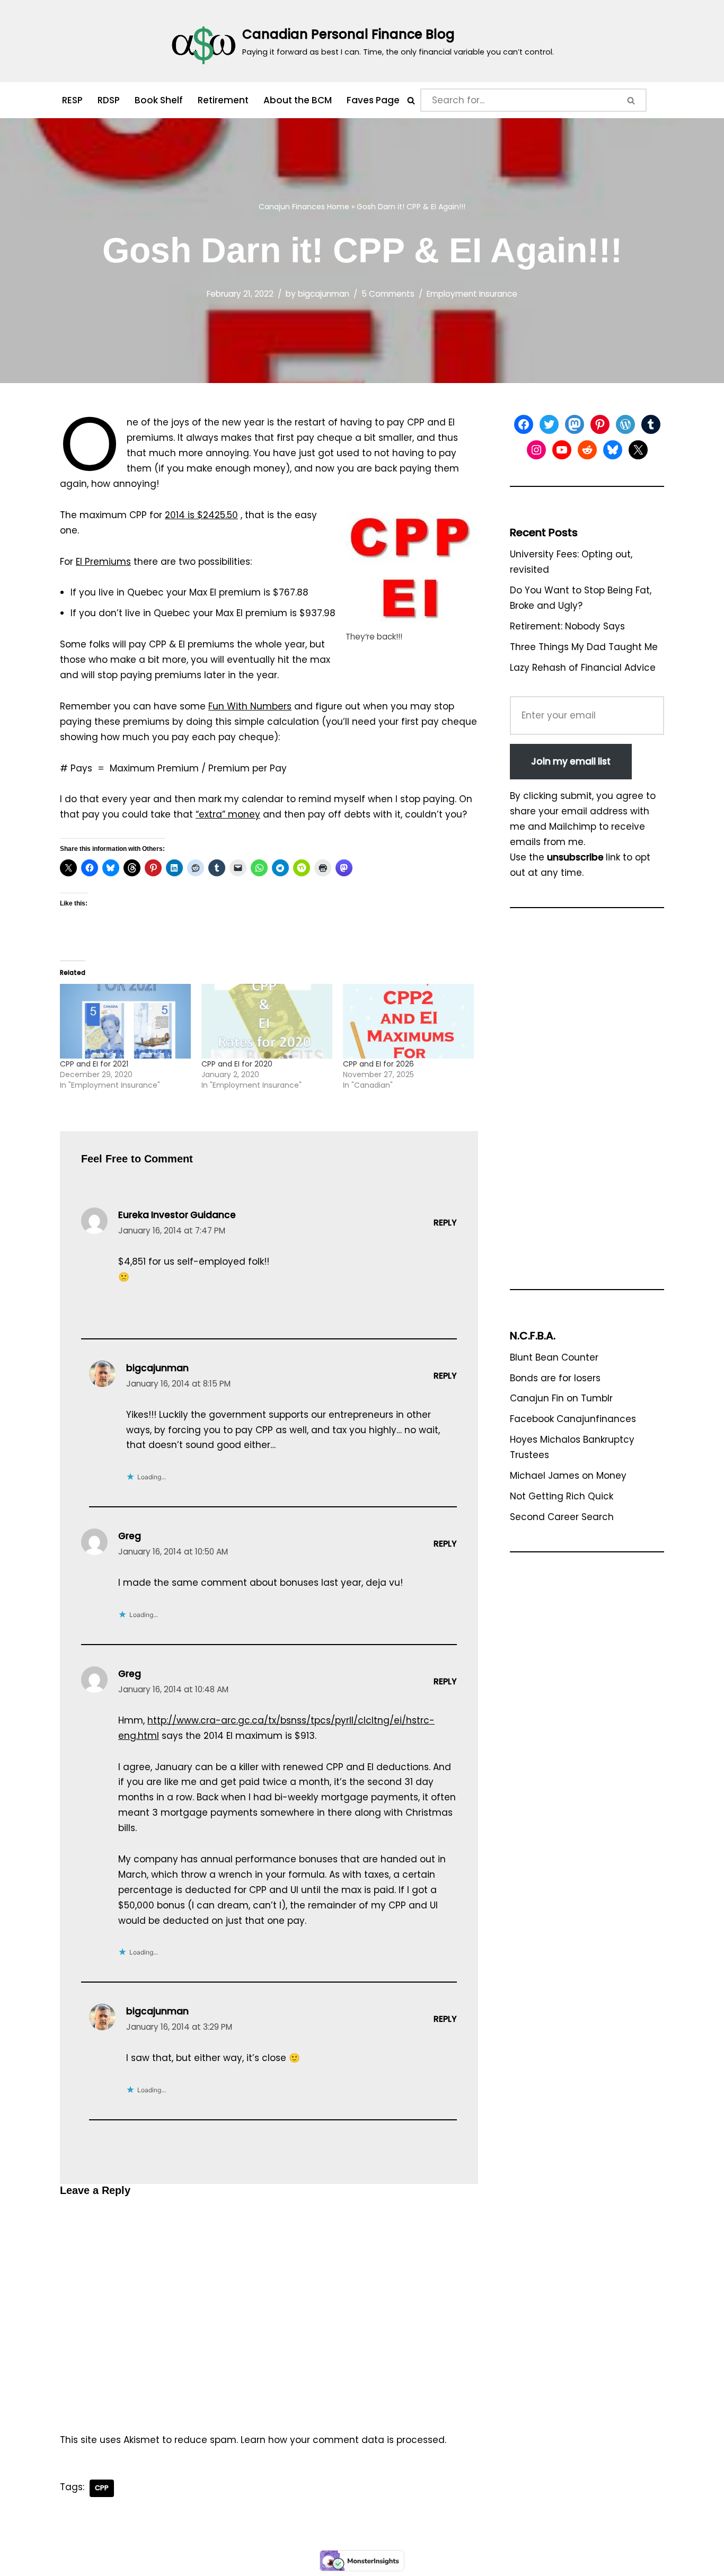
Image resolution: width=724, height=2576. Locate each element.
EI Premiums (103, 562)
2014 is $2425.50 (201, 515)
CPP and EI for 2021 (94, 1064)
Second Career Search (562, 1517)
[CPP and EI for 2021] (125, 1021)
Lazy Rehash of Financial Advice (583, 668)
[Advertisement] (587, 1104)
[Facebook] (524, 424)
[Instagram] (536, 450)
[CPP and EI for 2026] (408, 1021)
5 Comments (388, 294)
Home (338, 207)
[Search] (411, 100)
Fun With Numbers (250, 706)
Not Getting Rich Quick (562, 1496)
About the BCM (298, 100)
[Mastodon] (575, 424)
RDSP (109, 100)
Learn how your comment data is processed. (343, 2440)
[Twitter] (549, 424)
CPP (102, 2488)
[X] (638, 450)
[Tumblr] (651, 424)
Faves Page (373, 100)
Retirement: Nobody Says (567, 626)
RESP (72, 100)
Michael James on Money (568, 1476)
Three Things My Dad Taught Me (584, 647)
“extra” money (228, 814)
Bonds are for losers (555, 1378)
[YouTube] (562, 450)
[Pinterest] (600, 424)
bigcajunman (324, 294)
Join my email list (571, 761)
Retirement (223, 100)
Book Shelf (159, 100)
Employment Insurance (472, 294)
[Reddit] (587, 450)
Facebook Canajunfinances (573, 1419)
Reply (445, 1223)
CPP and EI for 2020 (237, 1064)
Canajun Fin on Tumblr (561, 1398)
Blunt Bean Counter (554, 1357)
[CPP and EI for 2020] (267, 1021)
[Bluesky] (613, 450)
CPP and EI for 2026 (378, 1064)
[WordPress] (625, 424)
